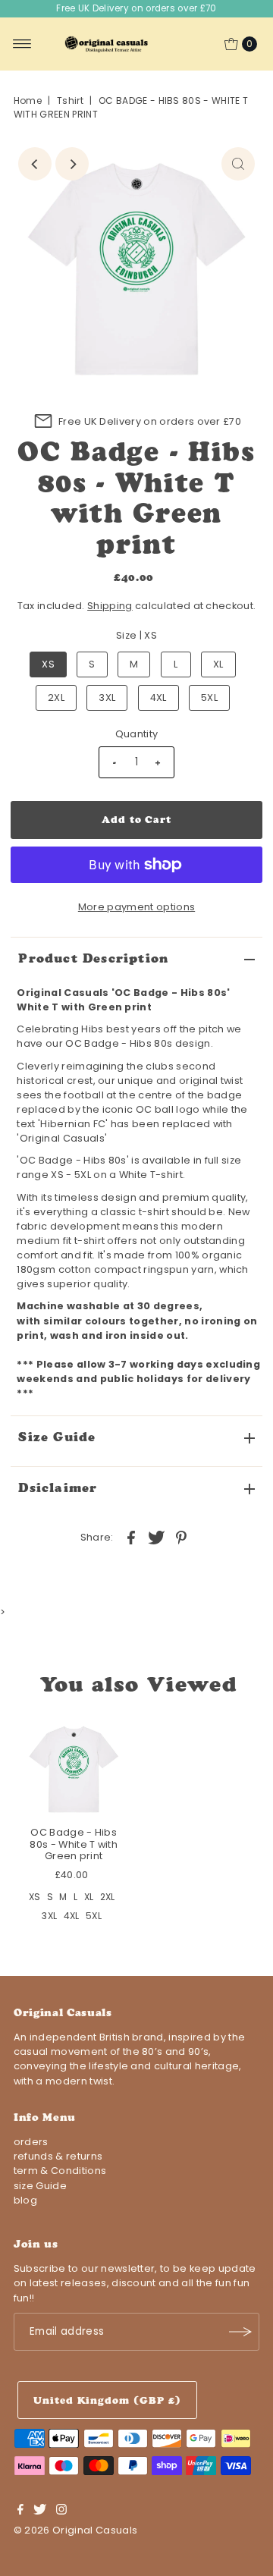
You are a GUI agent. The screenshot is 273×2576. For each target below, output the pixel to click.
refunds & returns (58, 2156)
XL (218, 664)
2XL (56, 697)
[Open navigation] (22, 44)
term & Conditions (60, 2171)
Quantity (137, 734)
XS (48, 664)
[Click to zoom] (238, 164)
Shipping (110, 606)
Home (28, 101)
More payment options (136, 907)
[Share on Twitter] (156, 1537)
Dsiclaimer (58, 1487)
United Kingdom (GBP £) (107, 2400)
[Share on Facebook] (131, 1537)
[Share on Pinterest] (181, 1537)
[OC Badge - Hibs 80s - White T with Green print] (74, 1768)
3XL (107, 697)
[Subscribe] (240, 2332)
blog (25, 2200)
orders (31, 2142)
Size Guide (57, 1437)
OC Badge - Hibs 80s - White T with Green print (74, 1844)
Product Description (93, 958)
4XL (158, 697)
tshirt (70, 101)
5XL (209, 697)
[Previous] (35, 164)
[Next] (72, 164)
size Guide (40, 2186)
